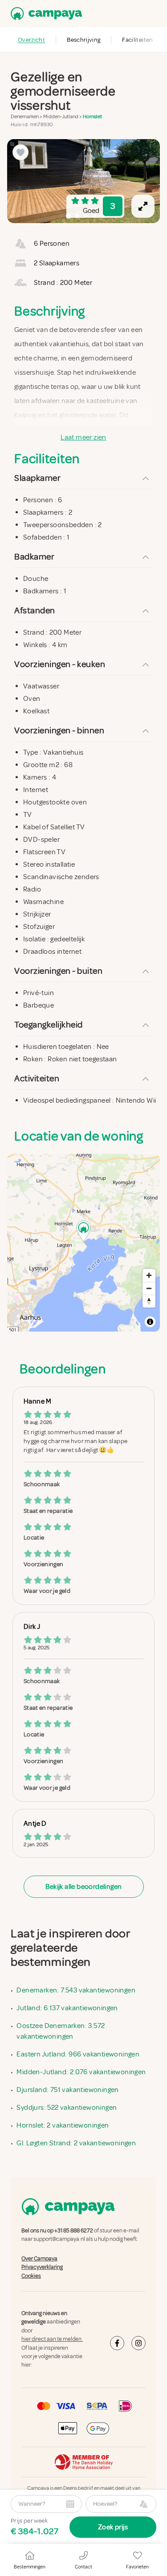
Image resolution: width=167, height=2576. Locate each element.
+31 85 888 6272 (74, 2231)
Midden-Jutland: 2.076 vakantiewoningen (81, 2072)
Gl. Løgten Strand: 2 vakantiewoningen (76, 2143)
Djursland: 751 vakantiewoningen (67, 2090)
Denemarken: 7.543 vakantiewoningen (76, 1990)
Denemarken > (27, 117)
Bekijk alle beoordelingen (84, 1887)
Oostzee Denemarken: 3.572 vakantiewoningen (61, 2031)
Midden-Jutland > (63, 117)
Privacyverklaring (42, 2267)
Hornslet (92, 117)
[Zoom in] (149, 1275)
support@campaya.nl (59, 2239)
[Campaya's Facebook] (117, 2343)
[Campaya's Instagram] (138, 2343)
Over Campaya (39, 2259)
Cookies (31, 2276)
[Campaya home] (45, 14)
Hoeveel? (105, 2504)
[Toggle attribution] (150, 1322)
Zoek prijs (113, 2527)
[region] (83, 181)
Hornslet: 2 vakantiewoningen (63, 2125)
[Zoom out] (149, 1288)
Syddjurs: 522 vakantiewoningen (67, 2108)
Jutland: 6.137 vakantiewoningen (67, 2008)
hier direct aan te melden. (52, 2339)
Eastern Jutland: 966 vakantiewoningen (78, 2054)
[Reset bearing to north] (149, 1301)
